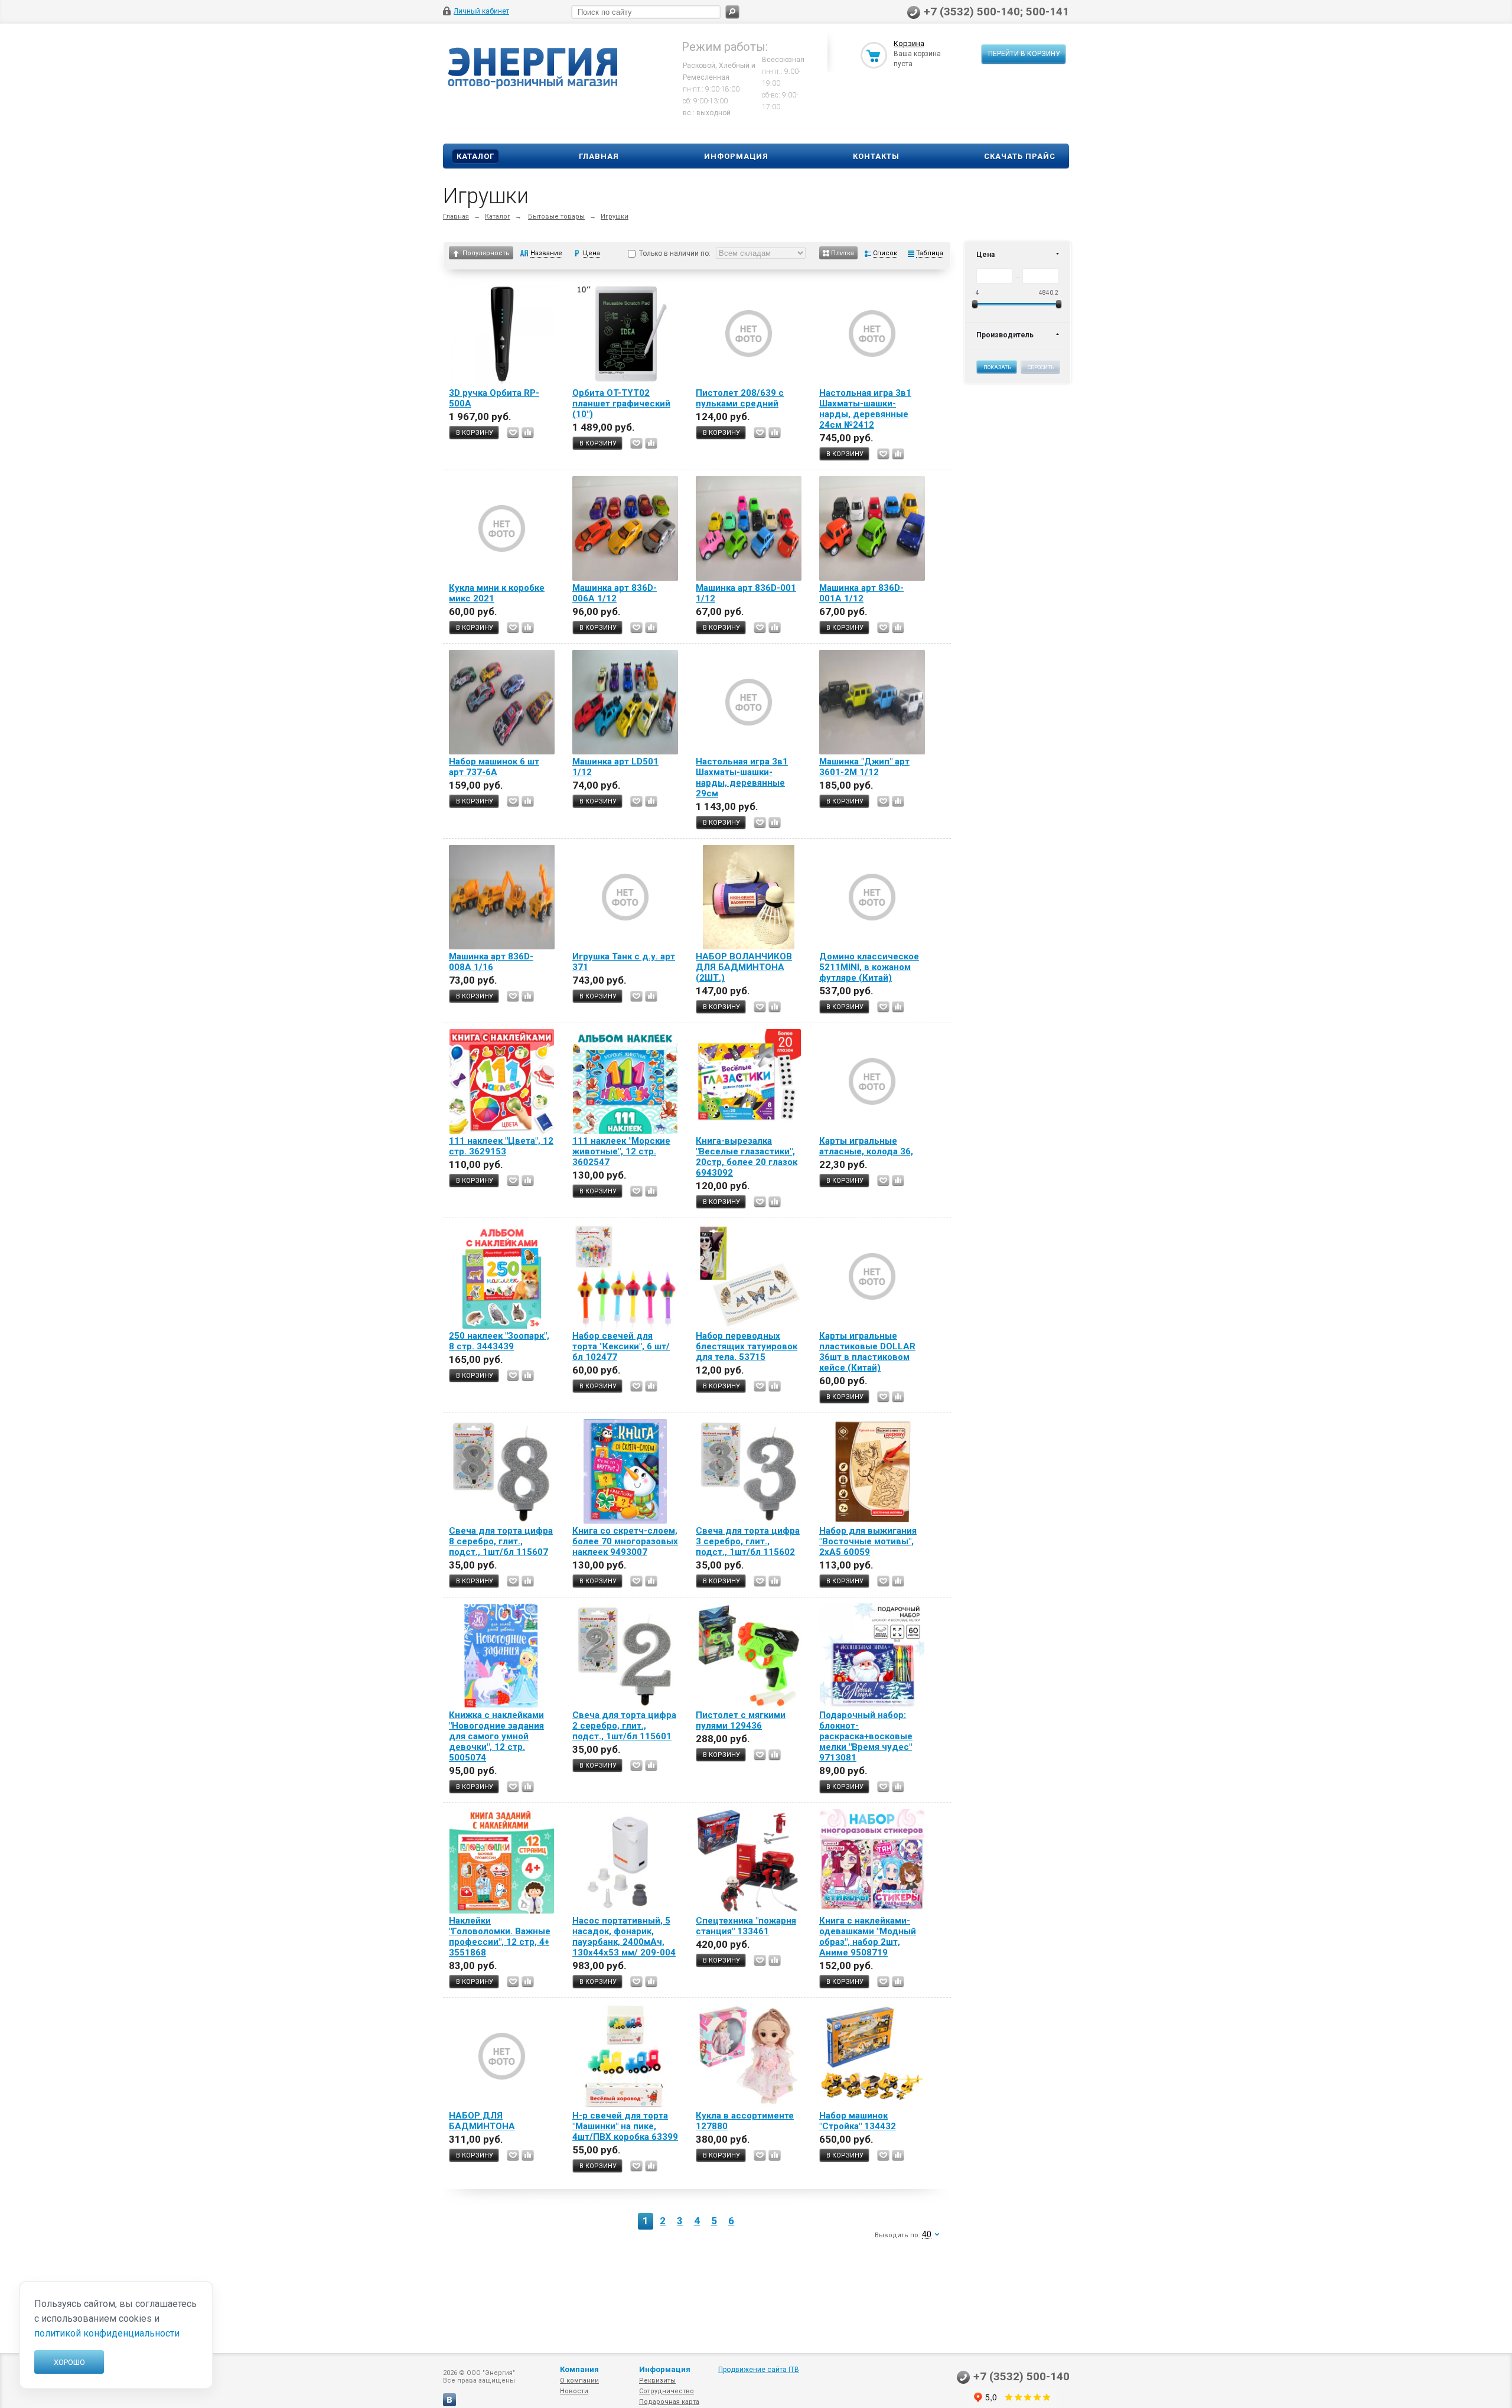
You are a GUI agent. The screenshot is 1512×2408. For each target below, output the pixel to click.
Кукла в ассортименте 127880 (745, 2121)
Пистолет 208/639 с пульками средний (740, 398)
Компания (579, 2369)
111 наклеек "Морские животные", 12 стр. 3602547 (621, 1151)
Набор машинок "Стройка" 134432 (858, 2121)
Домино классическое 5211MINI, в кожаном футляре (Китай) (869, 967)
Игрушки (615, 217)
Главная (599, 156)
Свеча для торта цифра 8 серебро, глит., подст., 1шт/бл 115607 (501, 1541)
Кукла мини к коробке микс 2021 (497, 593)
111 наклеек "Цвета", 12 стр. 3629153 (501, 1146)
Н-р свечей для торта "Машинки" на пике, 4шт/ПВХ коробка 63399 (625, 2126)
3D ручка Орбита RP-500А (494, 398)
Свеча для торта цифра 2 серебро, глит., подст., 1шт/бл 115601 (624, 1726)
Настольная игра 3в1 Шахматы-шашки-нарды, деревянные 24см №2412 (865, 409)
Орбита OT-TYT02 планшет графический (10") (621, 403)
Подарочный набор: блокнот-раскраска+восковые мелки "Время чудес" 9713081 (866, 1736)
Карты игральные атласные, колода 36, (866, 1146)
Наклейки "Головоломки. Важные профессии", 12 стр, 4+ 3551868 (500, 1937)
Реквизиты (657, 2381)
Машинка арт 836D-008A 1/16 (491, 962)
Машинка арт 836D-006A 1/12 (615, 593)
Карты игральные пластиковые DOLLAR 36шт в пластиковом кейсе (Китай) (867, 1352)
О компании (579, 2381)
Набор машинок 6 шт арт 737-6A (494, 767)
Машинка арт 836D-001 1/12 (746, 593)
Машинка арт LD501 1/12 (615, 767)
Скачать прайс (1020, 156)
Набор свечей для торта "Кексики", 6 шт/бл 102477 (621, 1346)
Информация (736, 156)
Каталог (475, 156)
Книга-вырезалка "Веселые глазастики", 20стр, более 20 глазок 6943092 (747, 1157)
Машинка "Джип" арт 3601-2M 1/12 (864, 767)
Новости (574, 2391)
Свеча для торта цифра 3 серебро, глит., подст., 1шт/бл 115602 (748, 1541)
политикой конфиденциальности (107, 2333)
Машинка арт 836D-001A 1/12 (861, 593)
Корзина (909, 43)
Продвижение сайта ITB (759, 2370)
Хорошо (69, 2362)
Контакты (876, 156)
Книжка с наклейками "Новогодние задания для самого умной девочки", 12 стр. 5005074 (496, 1736)
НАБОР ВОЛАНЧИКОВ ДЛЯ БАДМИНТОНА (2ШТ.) (744, 967)
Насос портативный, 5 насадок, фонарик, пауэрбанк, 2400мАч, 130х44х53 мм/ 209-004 (624, 1937)
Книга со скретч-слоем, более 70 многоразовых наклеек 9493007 (625, 1541)
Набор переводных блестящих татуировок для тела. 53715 (747, 1346)
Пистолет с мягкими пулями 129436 (741, 1720)
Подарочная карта (669, 2402)
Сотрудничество (667, 2391)
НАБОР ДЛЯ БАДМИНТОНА (482, 2121)
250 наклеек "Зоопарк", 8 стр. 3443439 (499, 1341)
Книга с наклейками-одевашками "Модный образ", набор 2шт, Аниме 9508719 (868, 1937)
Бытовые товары (556, 217)
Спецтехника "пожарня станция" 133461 (746, 1926)
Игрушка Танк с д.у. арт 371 (624, 962)
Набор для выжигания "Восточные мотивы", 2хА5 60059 (868, 1541)
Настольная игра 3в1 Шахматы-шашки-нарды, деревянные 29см (742, 777)
